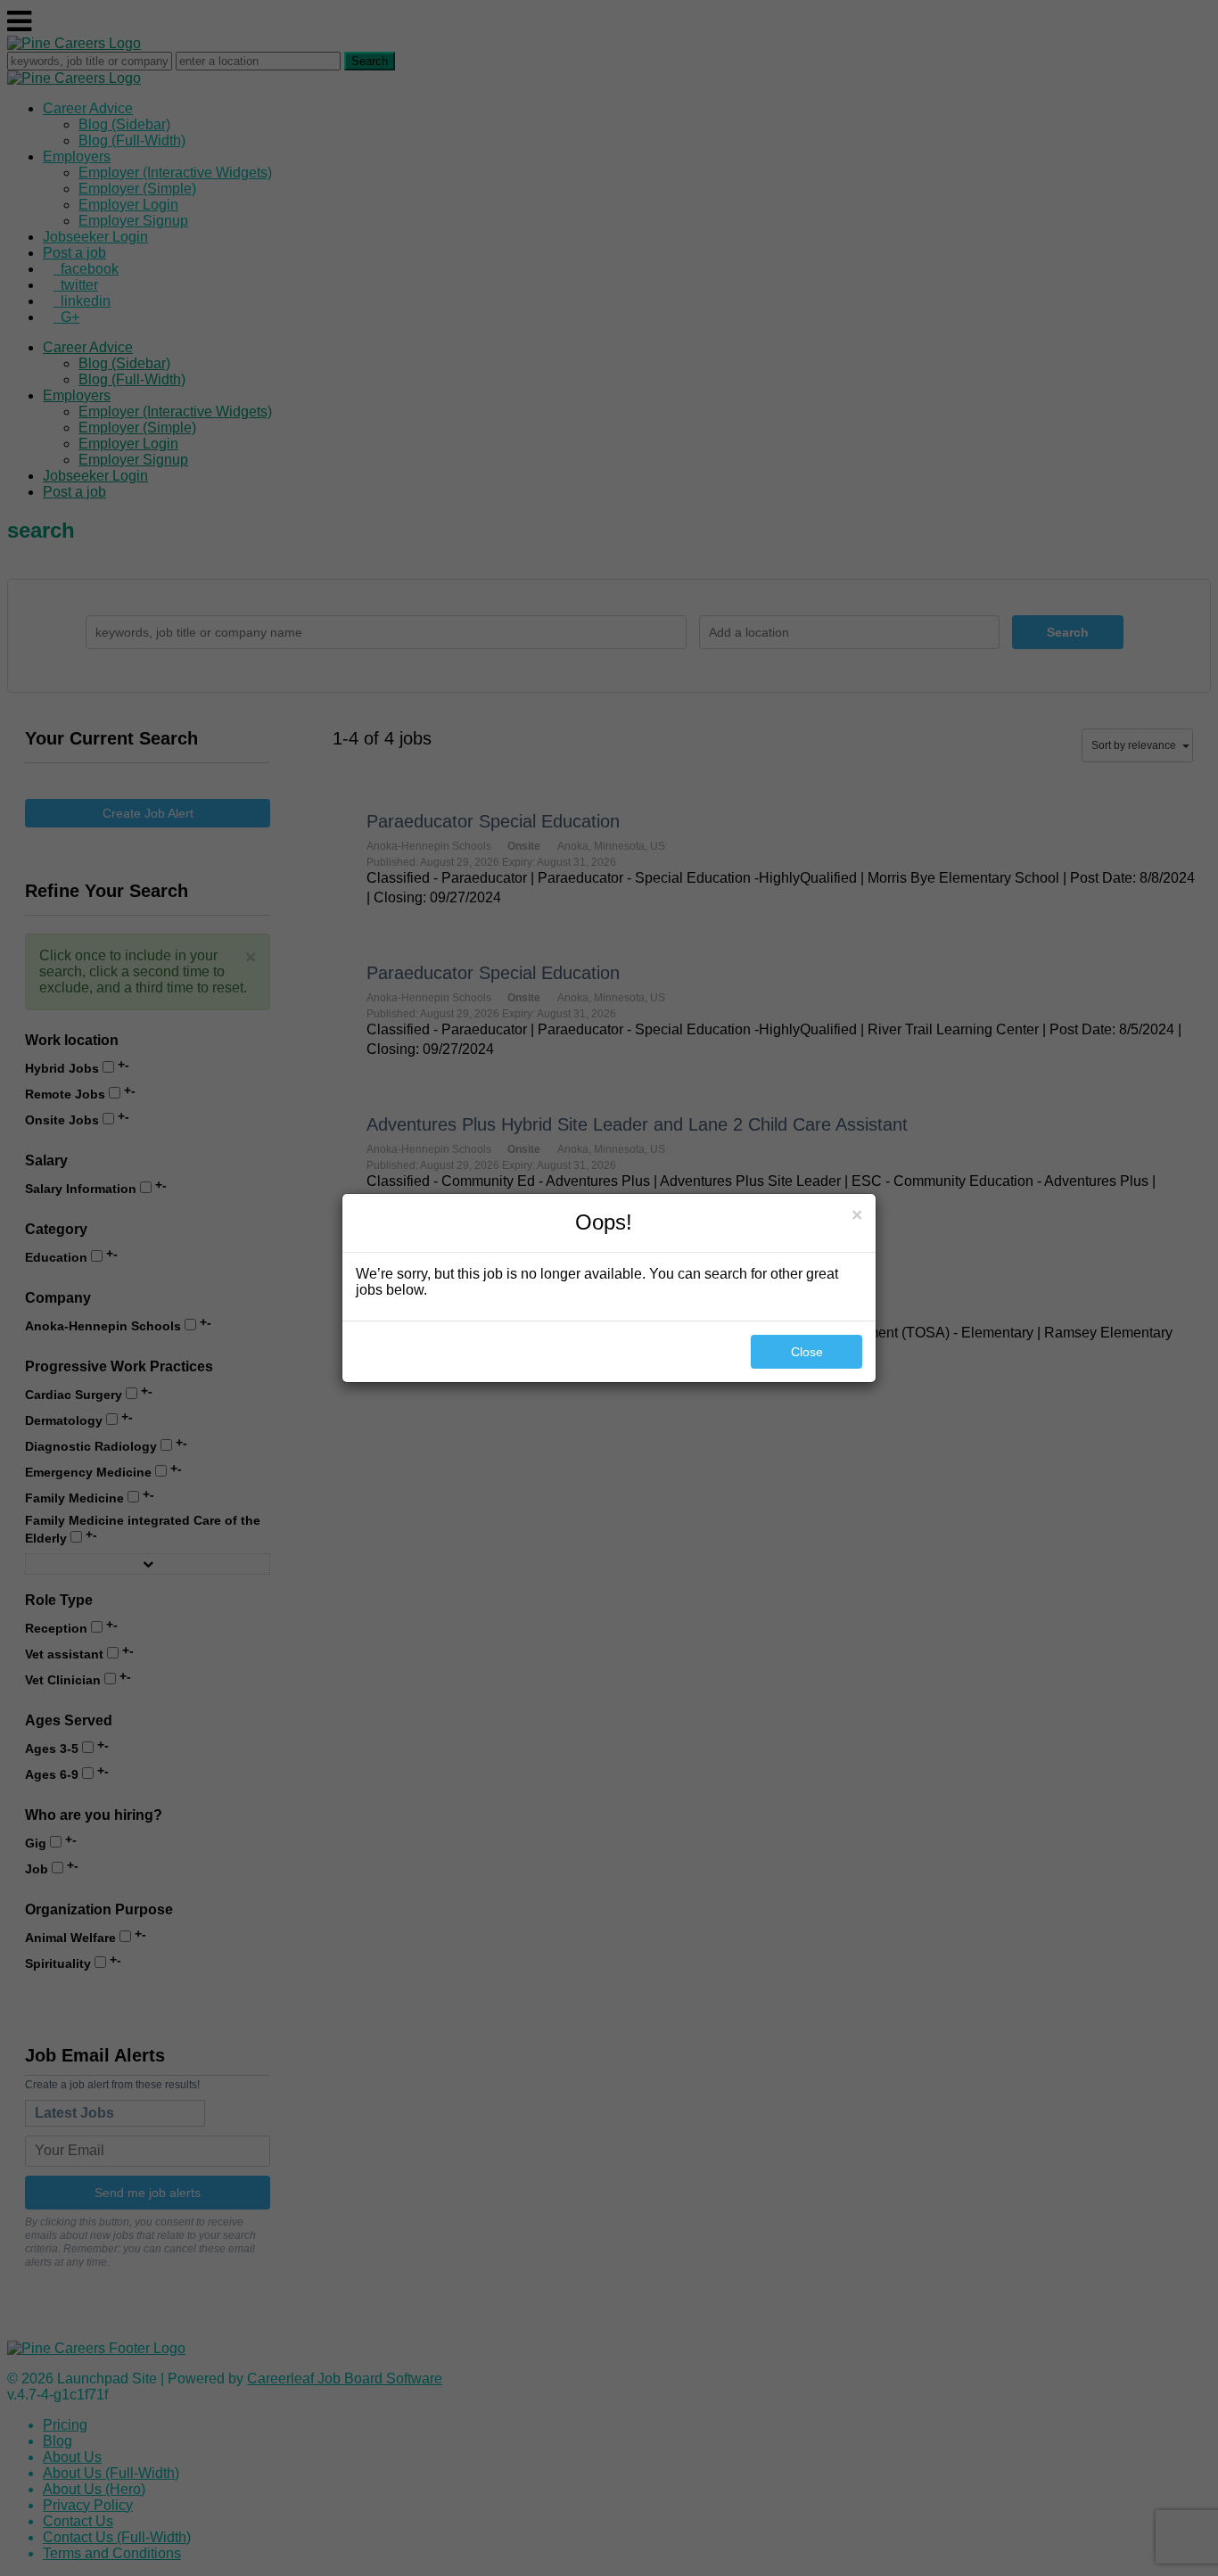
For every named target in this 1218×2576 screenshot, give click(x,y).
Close (807, 1352)
